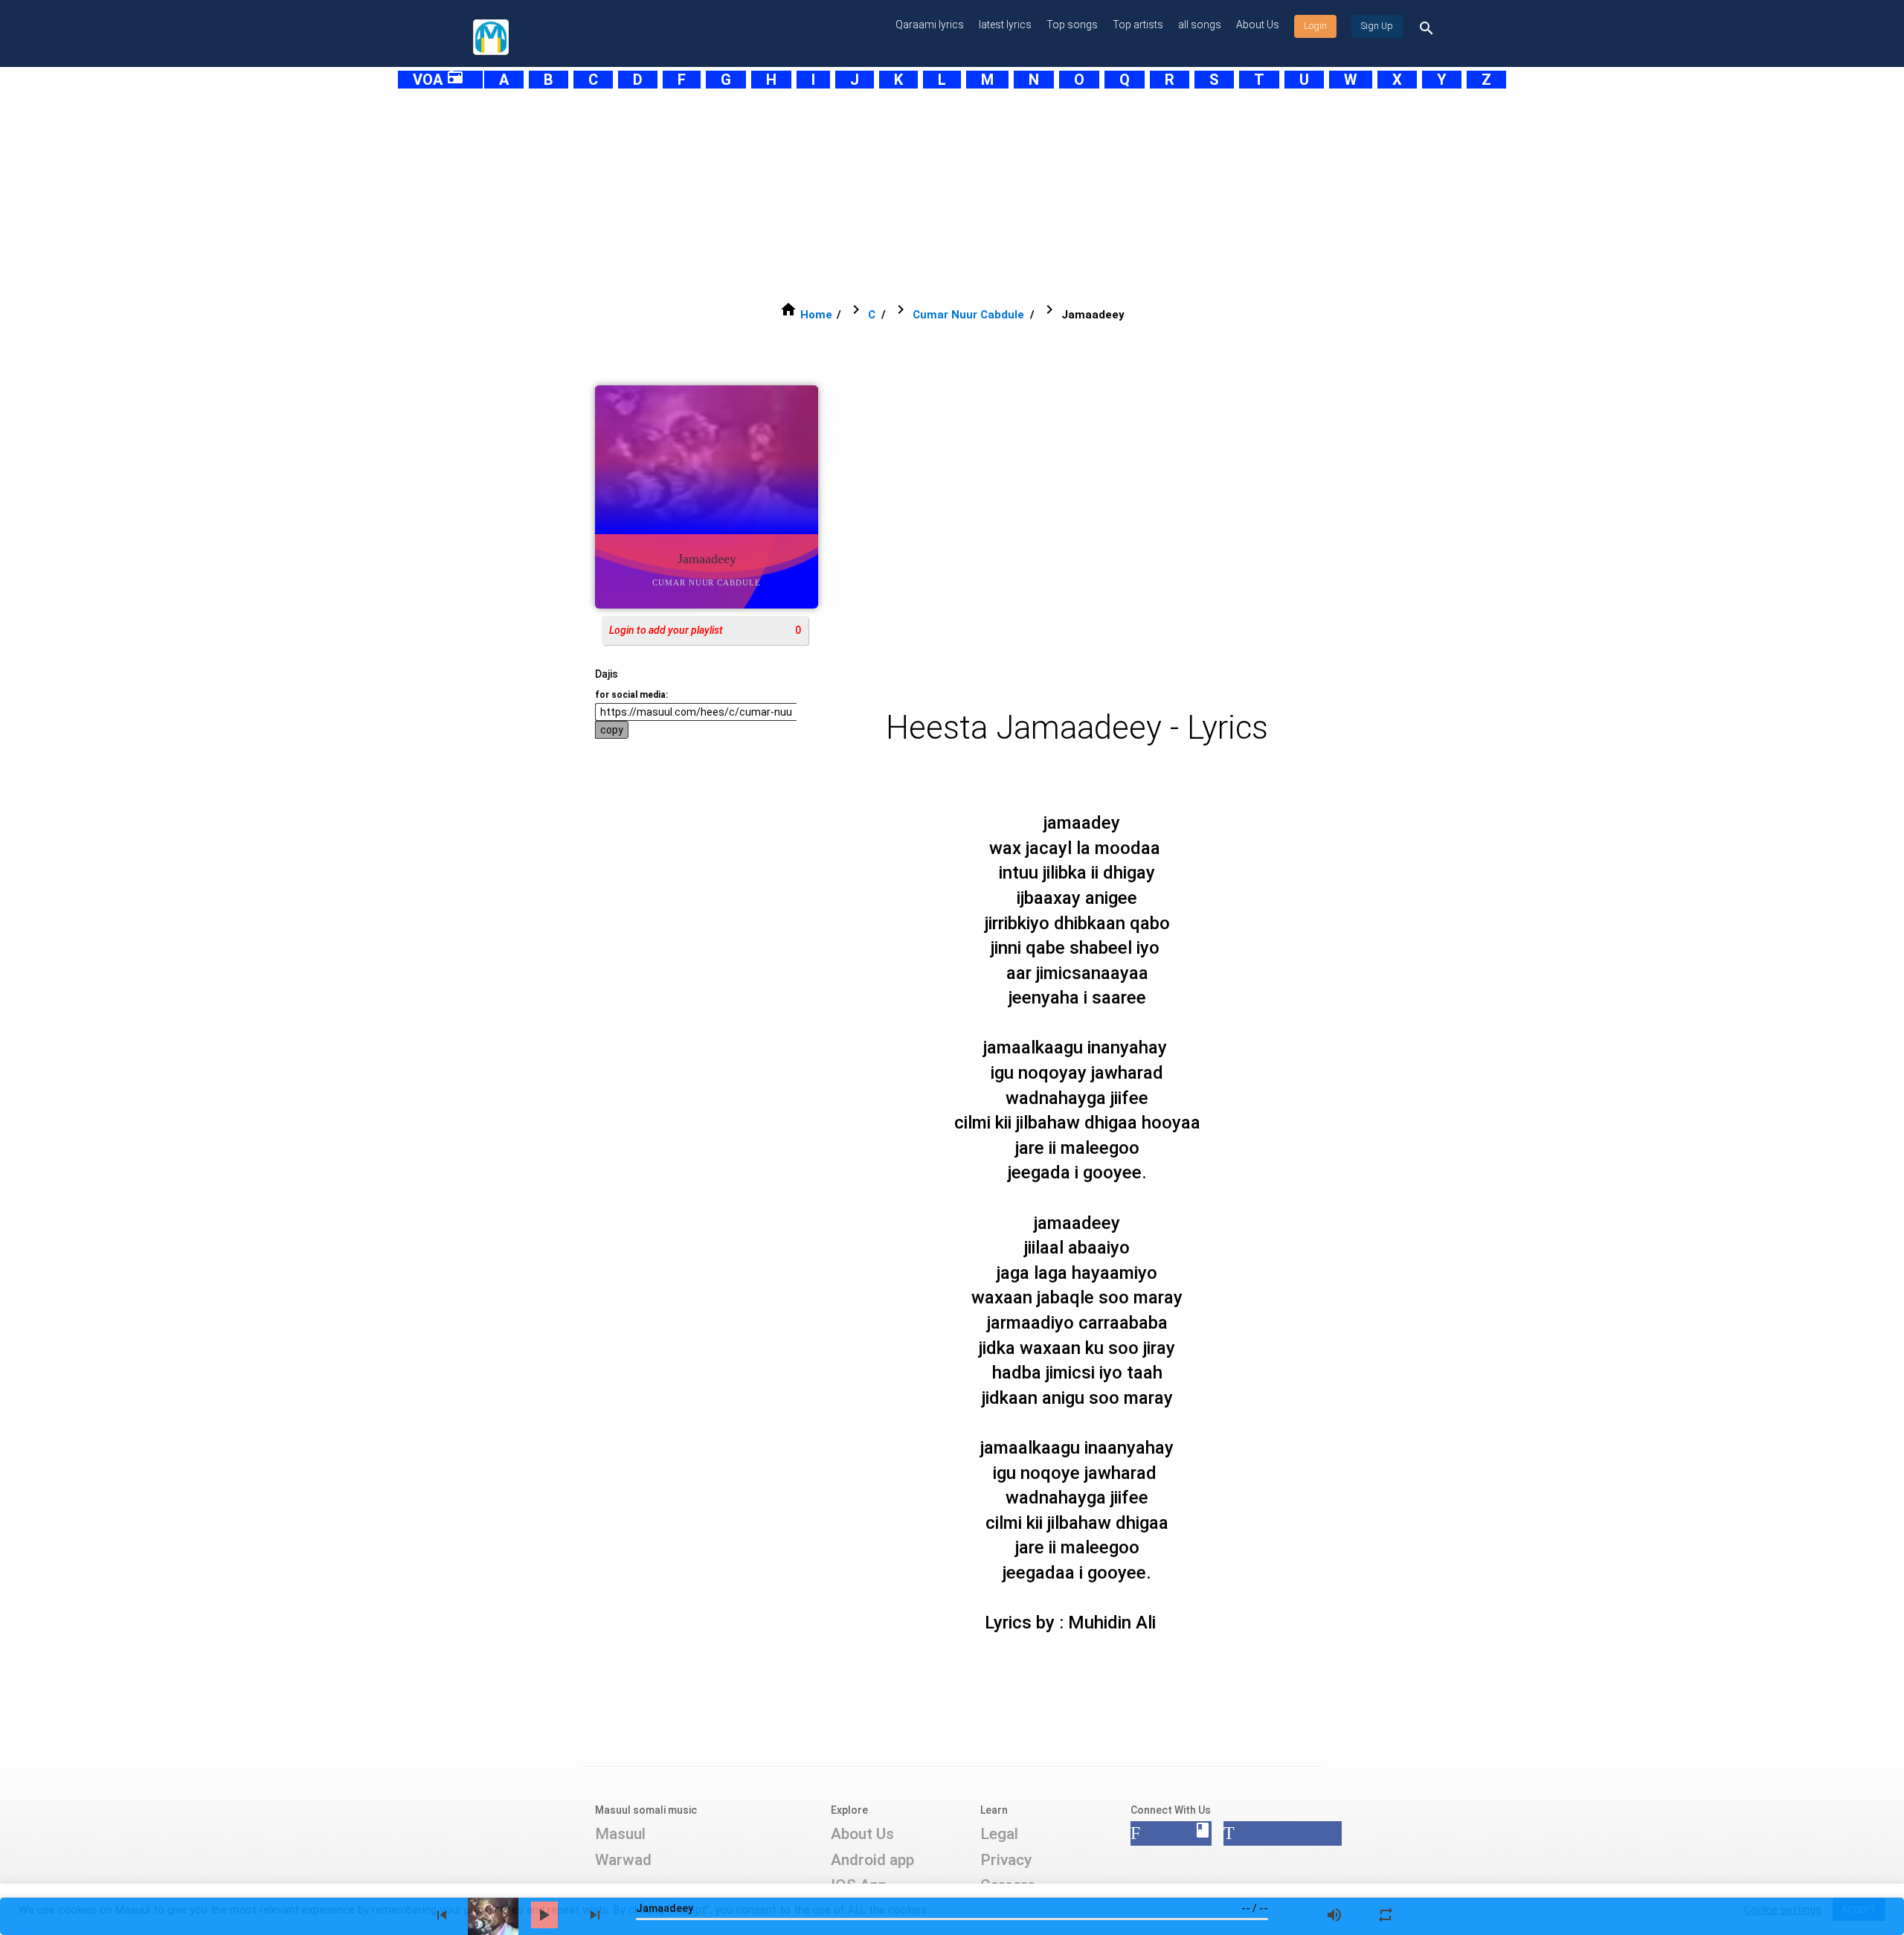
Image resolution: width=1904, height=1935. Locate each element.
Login (1315, 26)
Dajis (607, 674)
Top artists (1138, 25)
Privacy (1006, 1860)
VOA (438, 80)
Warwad (623, 1860)
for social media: (631, 695)
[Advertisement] (915, 195)
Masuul (620, 1834)
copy (612, 730)
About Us (1258, 25)
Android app (872, 1860)
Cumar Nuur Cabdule (968, 315)
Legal (999, 1834)
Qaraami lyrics (930, 25)
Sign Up (1377, 26)
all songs (1200, 25)
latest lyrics (1005, 25)
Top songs (1072, 25)
